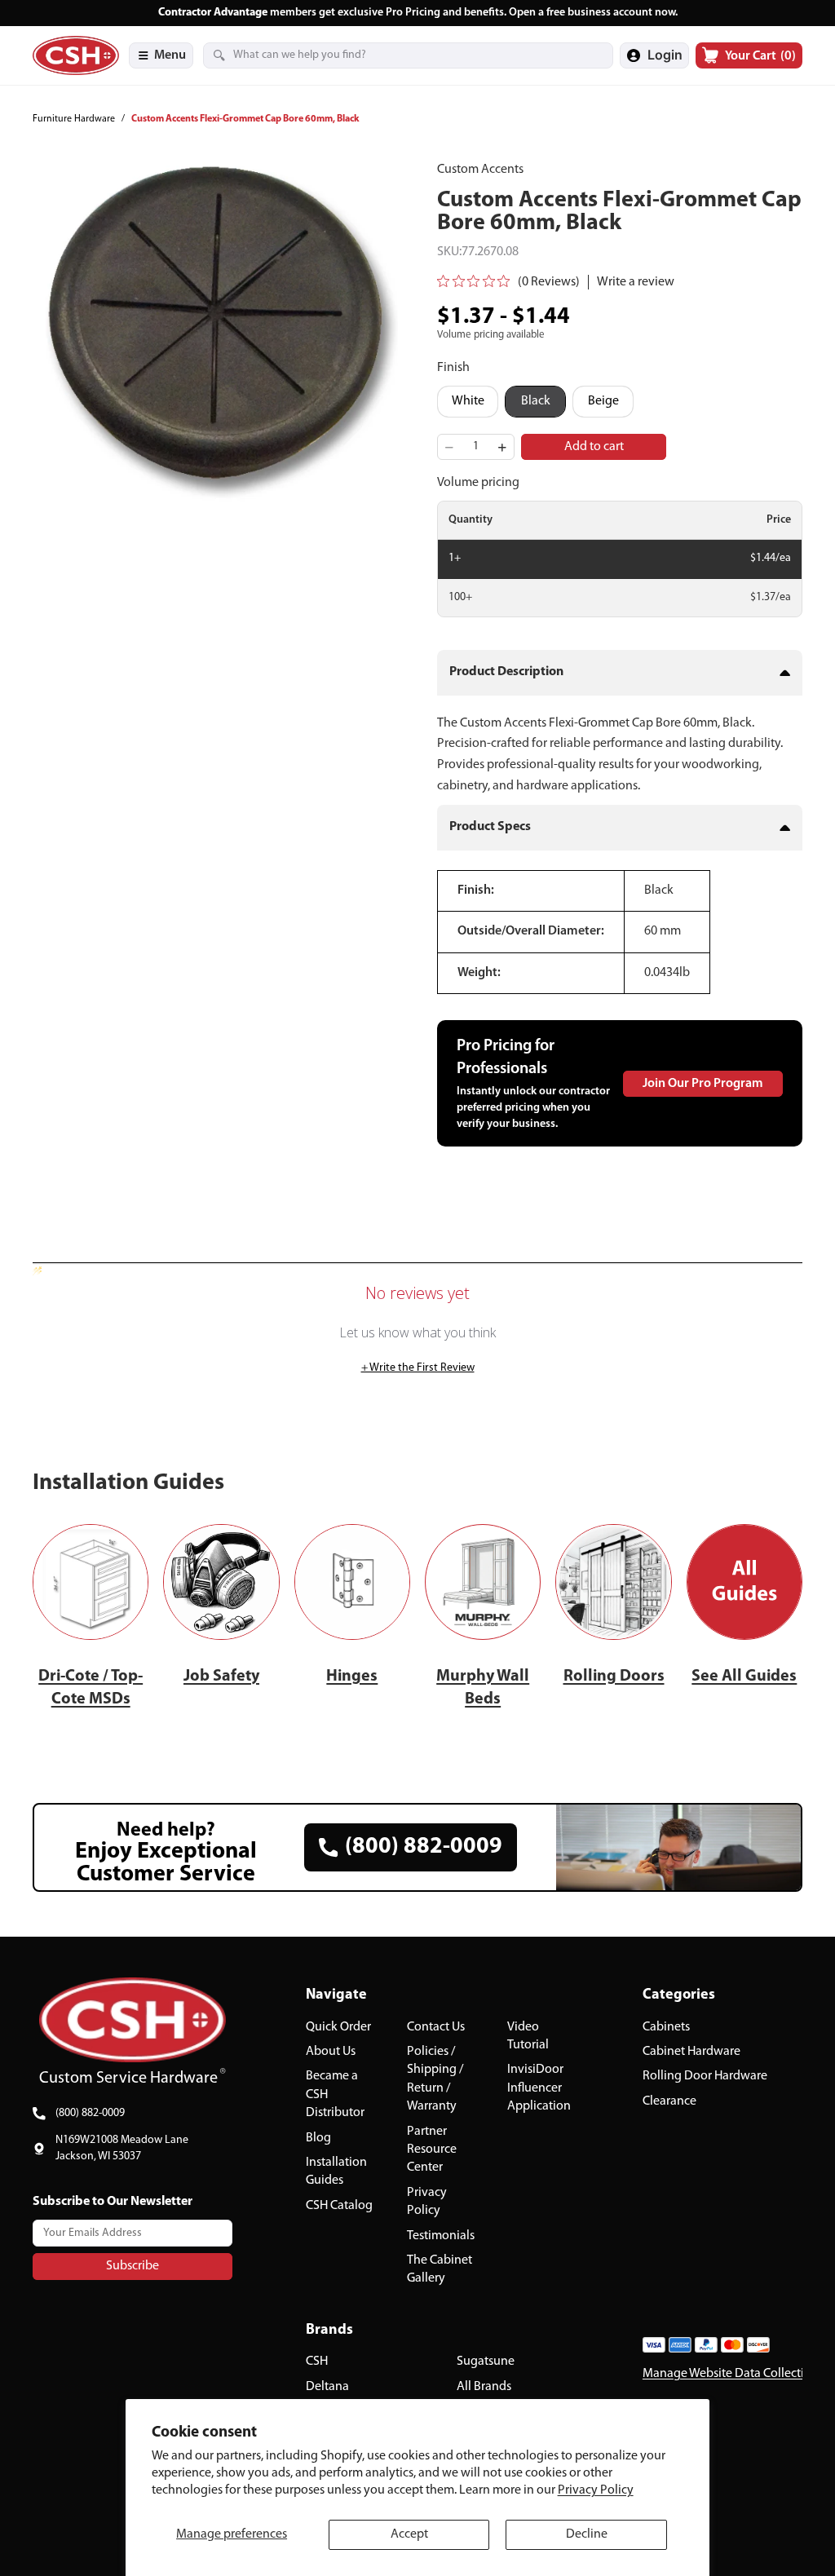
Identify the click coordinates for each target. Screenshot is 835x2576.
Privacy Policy (596, 2490)
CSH (317, 2362)
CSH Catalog (339, 2206)
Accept (409, 2534)
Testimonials (441, 2236)
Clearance (669, 2101)
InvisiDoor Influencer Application (539, 2089)
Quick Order (338, 2027)
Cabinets (666, 2027)
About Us (331, 2052)
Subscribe (133, 2266)
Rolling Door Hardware (705, 2077)
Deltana (327, 2387)
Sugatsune (486, 2362)
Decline (587, 2534)
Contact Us (436, 2027)
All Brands (484, 2387)
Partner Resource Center (432, 2150)
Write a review (636, 282)
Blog (318, 2138)
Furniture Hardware (74, 119)
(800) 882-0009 (90, 2113)
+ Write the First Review (418, 1368)
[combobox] (388, 55)
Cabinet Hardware (691, 2052)
